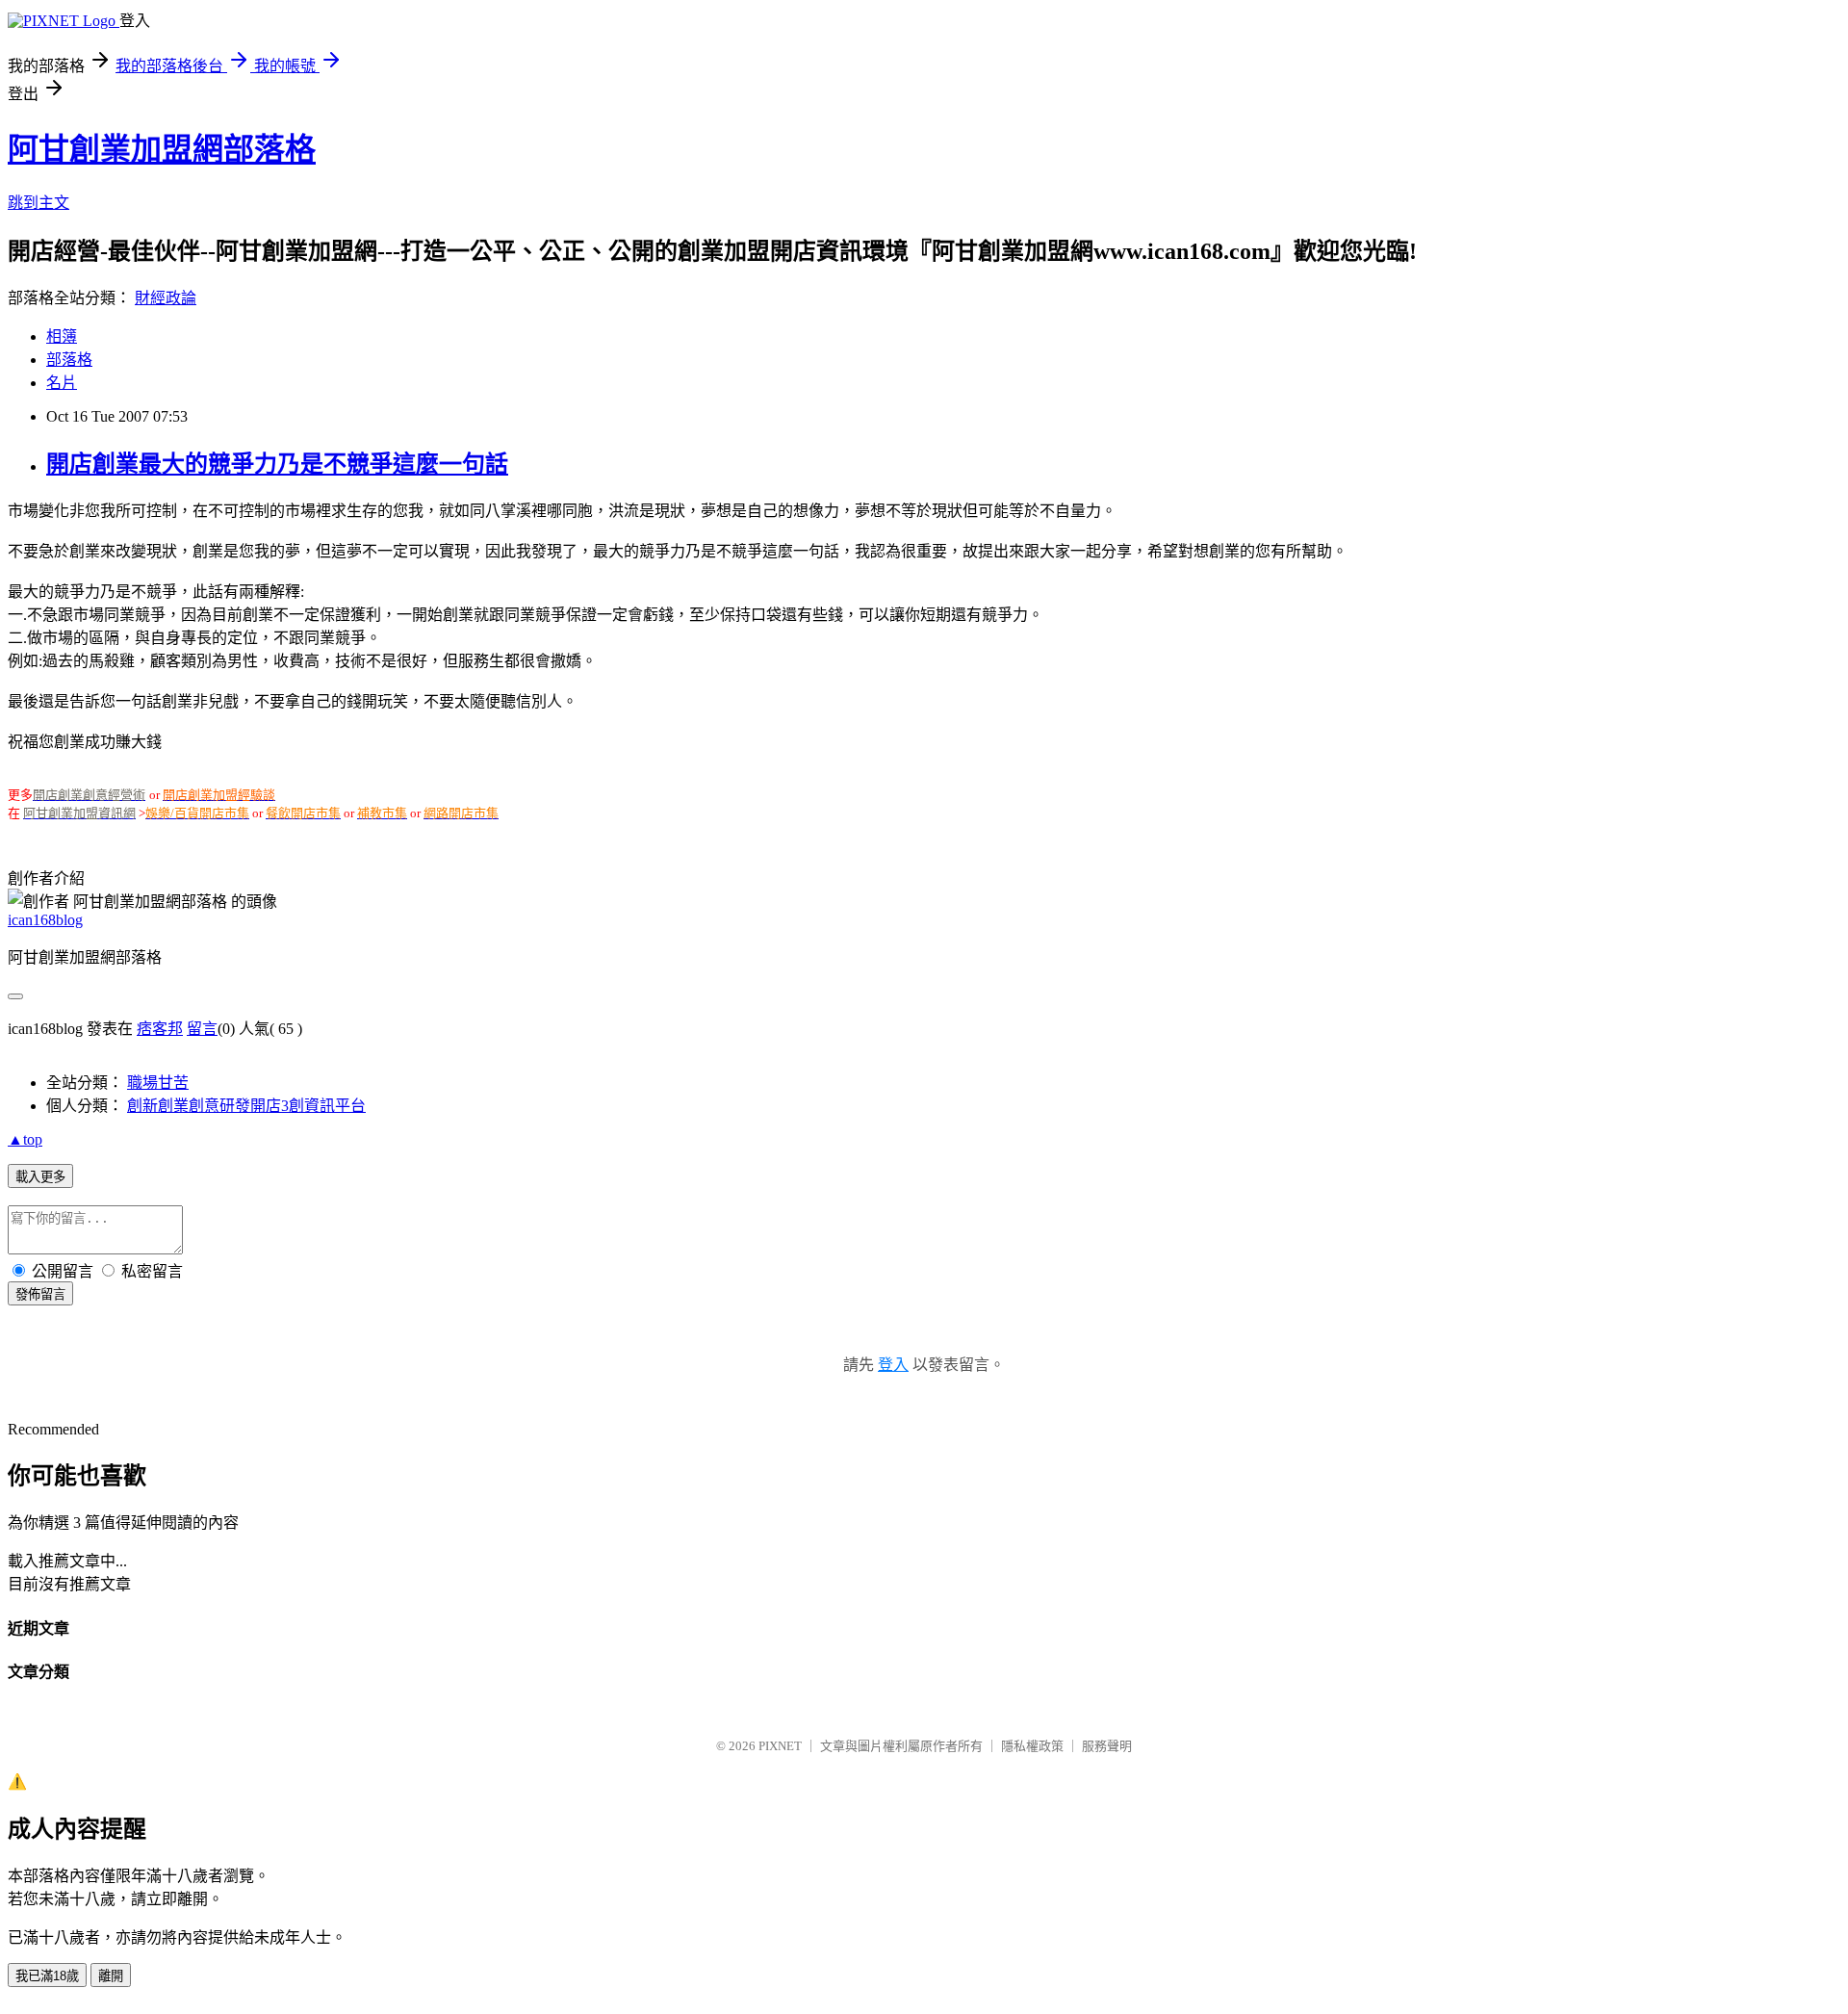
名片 (62, 383)
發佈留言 (40, 1294)
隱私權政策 (1032, 1746)
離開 (111, 1976)
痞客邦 (160, 1029)
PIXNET (780, 1746)
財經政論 (166, 298)
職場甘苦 (158, 1083)
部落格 (69, 360)
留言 (202, 1029)
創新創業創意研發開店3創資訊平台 (246, 1106)
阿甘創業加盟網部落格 (162, 149)
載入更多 (40, 1177)
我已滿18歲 (47, 1976)
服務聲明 (1107, 1746)
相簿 (62, 336)
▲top (25, 1139)
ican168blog (45, 920)
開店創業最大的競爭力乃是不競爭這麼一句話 (277, 464)
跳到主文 (38, 203)
